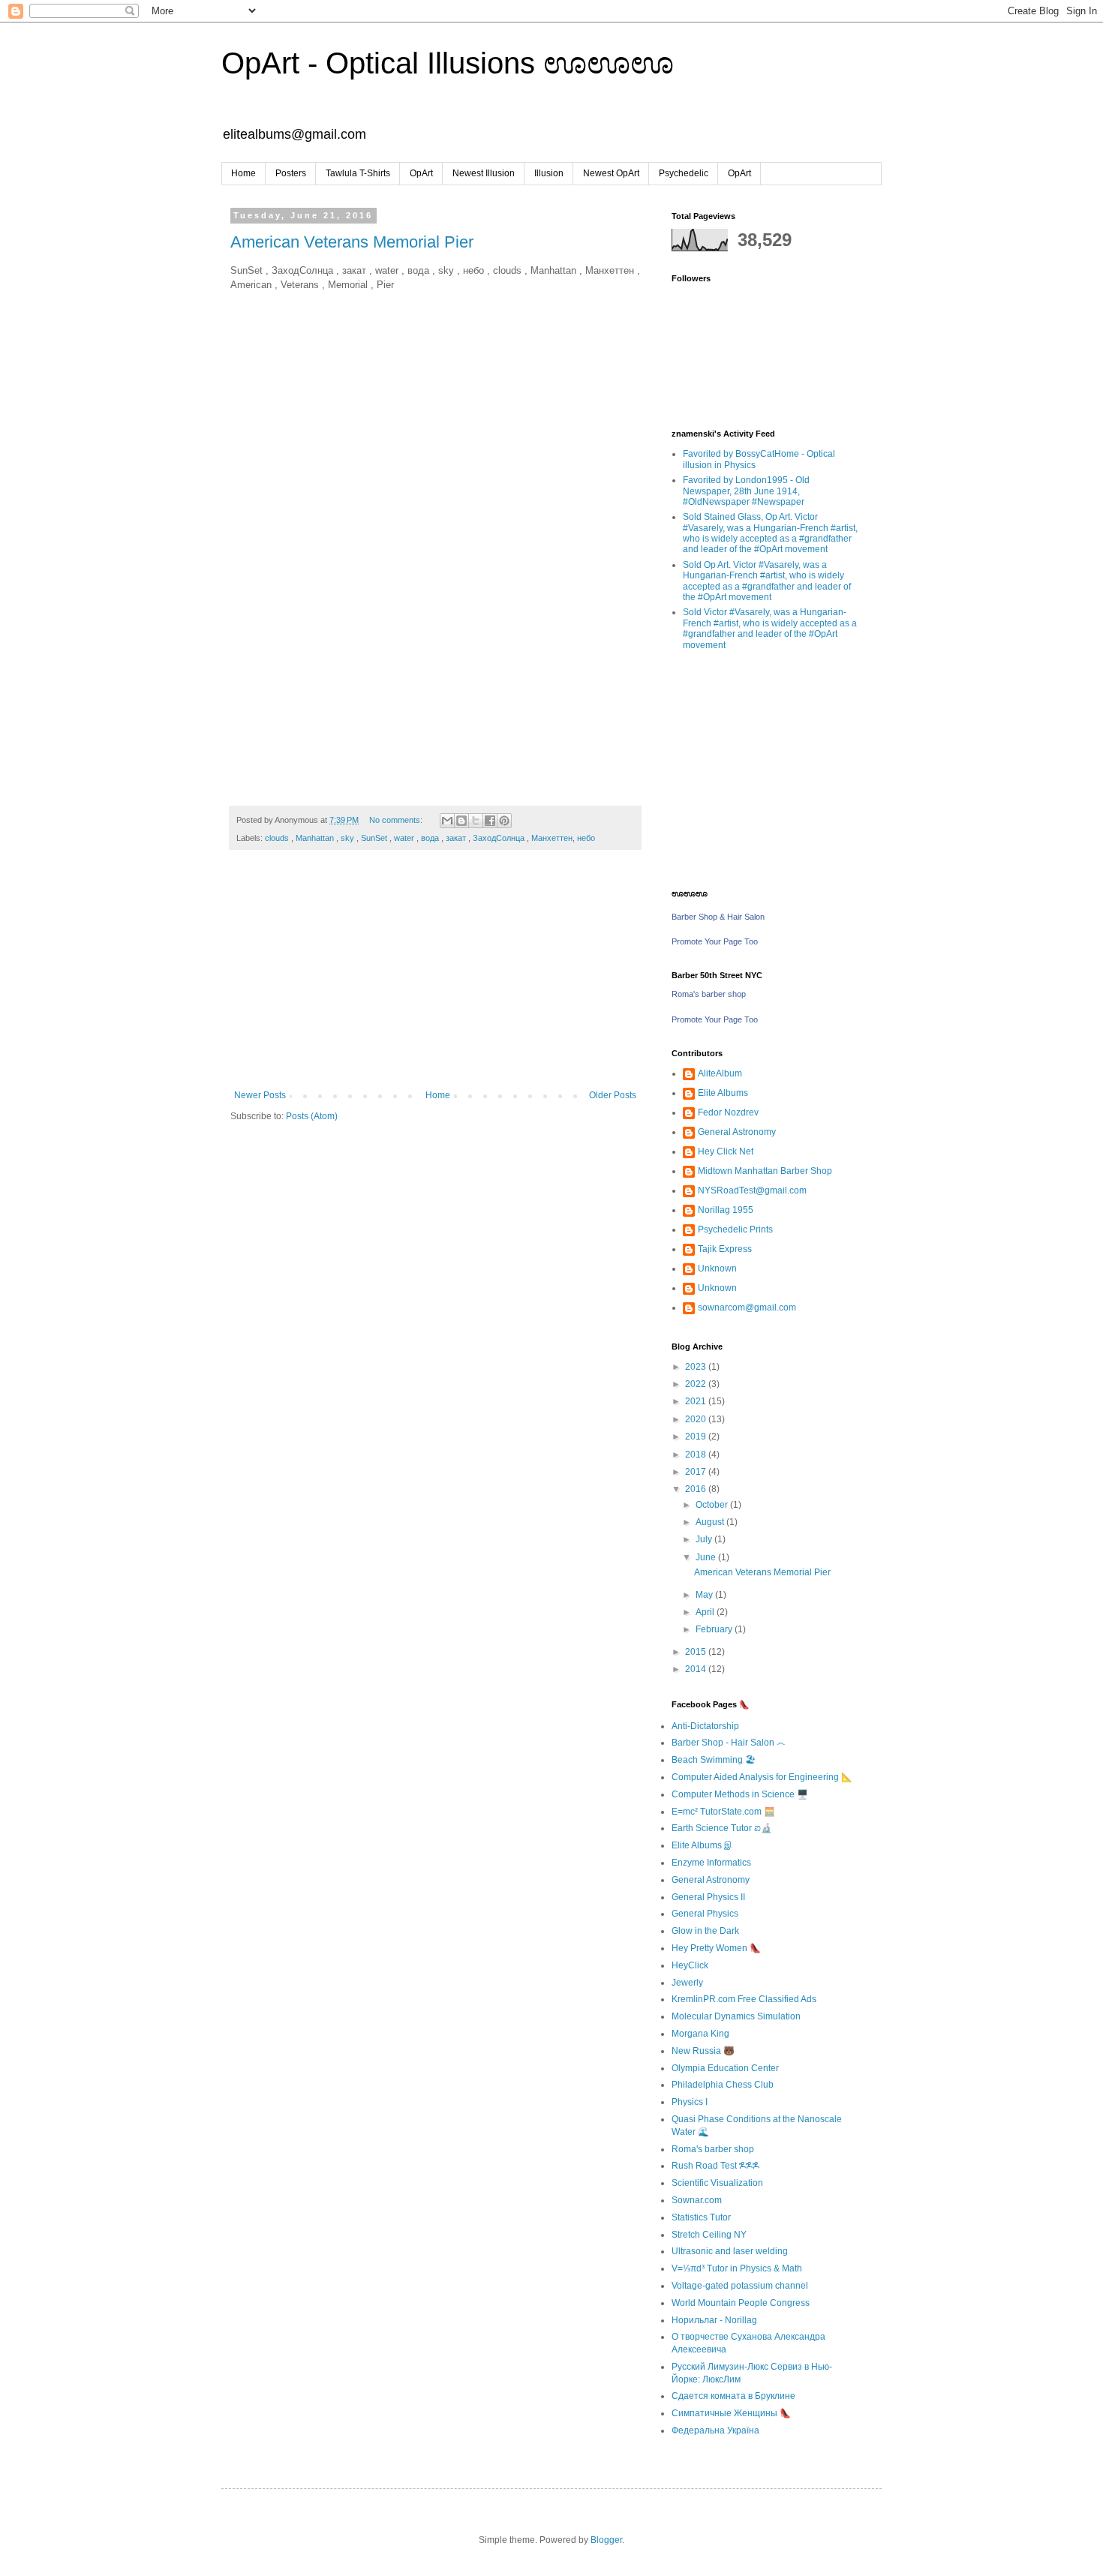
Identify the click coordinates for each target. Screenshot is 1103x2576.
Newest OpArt (611, 173)
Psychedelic (684, 173)
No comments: (397, 820)
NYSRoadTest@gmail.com (752, 1190)
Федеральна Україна (715, 2430)
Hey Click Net (726, 1151)
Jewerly (687, 1983)
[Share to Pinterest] (504, 821)
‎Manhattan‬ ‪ (316, 838)
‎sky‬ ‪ (349, 838)
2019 (697, 1437)
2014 (697, 1669)
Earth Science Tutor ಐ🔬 (722, 1828)
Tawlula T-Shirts (358, 173)
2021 (697, 1401)
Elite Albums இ (702, 1845)
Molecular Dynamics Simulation (736, 2016)
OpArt (421, 173)
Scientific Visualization (717, 2183)
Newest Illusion (484, 173)
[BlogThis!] (461, 821)
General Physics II (708, 1897)
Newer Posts (260, 1095)
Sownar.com (697, 2200)
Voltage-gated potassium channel (740, 2286)
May (705, 1595)
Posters (291, 173)
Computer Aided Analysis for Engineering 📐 (762, 1777)
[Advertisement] (435, 977)
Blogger (606, 2540)
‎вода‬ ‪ (431, 838)
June (707, 1557)
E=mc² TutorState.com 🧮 (723, 1812)
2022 (697, 1384)
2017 (697, 1472)
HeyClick (690, 1965)
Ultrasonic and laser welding (730, 2251)
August (711, 1522)
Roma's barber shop (709, 994)
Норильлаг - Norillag (714, 2320)
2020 (697, 1419)
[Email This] (447, 821)
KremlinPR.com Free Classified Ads (744, 1999)
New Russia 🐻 (703, 2051)
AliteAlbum (720, 1073)
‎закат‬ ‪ (457, 838)
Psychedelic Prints (735, 1229)
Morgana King (700, 2034)
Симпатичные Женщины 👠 (731, 2413)
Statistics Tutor (701, 2217)
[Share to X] (476, 821)
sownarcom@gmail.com (747, 1308)
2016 (697, 1489)
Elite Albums (723, 1093)
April (706, 1612)
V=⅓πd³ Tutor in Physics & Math (737, 2268)
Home (243, 173)
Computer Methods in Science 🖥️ (740, 1794)
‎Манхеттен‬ (552, 838)
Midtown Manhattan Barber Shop (765, 1171)
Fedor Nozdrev (728, 1112)
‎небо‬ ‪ (587, 838)
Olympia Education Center (725, 2068)
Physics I (690, 2102)
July (705, 1539)
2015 (697, 1652)
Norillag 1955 (726, 1210)
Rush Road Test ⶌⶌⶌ (715, 2166)
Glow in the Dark (705, 1931)
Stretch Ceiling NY (709, 2235)
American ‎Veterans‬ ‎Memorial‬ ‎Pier (352, 242)
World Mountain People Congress (741, 2303)
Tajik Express (725, 1249)
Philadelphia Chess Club (723, 2085)
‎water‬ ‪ (405, 838)
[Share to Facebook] (490, 821)
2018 (697, 1455)
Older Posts (613, 1095)
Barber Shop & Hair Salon (718, 917)
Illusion (549, 173)
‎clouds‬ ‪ (278, 838)
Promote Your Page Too (715, 941)
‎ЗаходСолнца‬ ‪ (500, 838)
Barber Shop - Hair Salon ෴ (728, 1743)
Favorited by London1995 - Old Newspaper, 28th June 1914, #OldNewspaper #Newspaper (746, 491)
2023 (697, 1367)
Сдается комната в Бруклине (733, 2396)
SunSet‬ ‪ (375, 838)
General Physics (705, 1914)
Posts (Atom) (312, 1116)
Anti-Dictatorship (705, 1726)
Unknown (717, 1268)
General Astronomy (737, 1132)
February (715, 1629)
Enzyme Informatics (711, 1863)
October (713, 1505)
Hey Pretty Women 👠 (716, 1948)
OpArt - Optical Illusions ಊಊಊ (448, 63)
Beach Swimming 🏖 (714, 1760)
